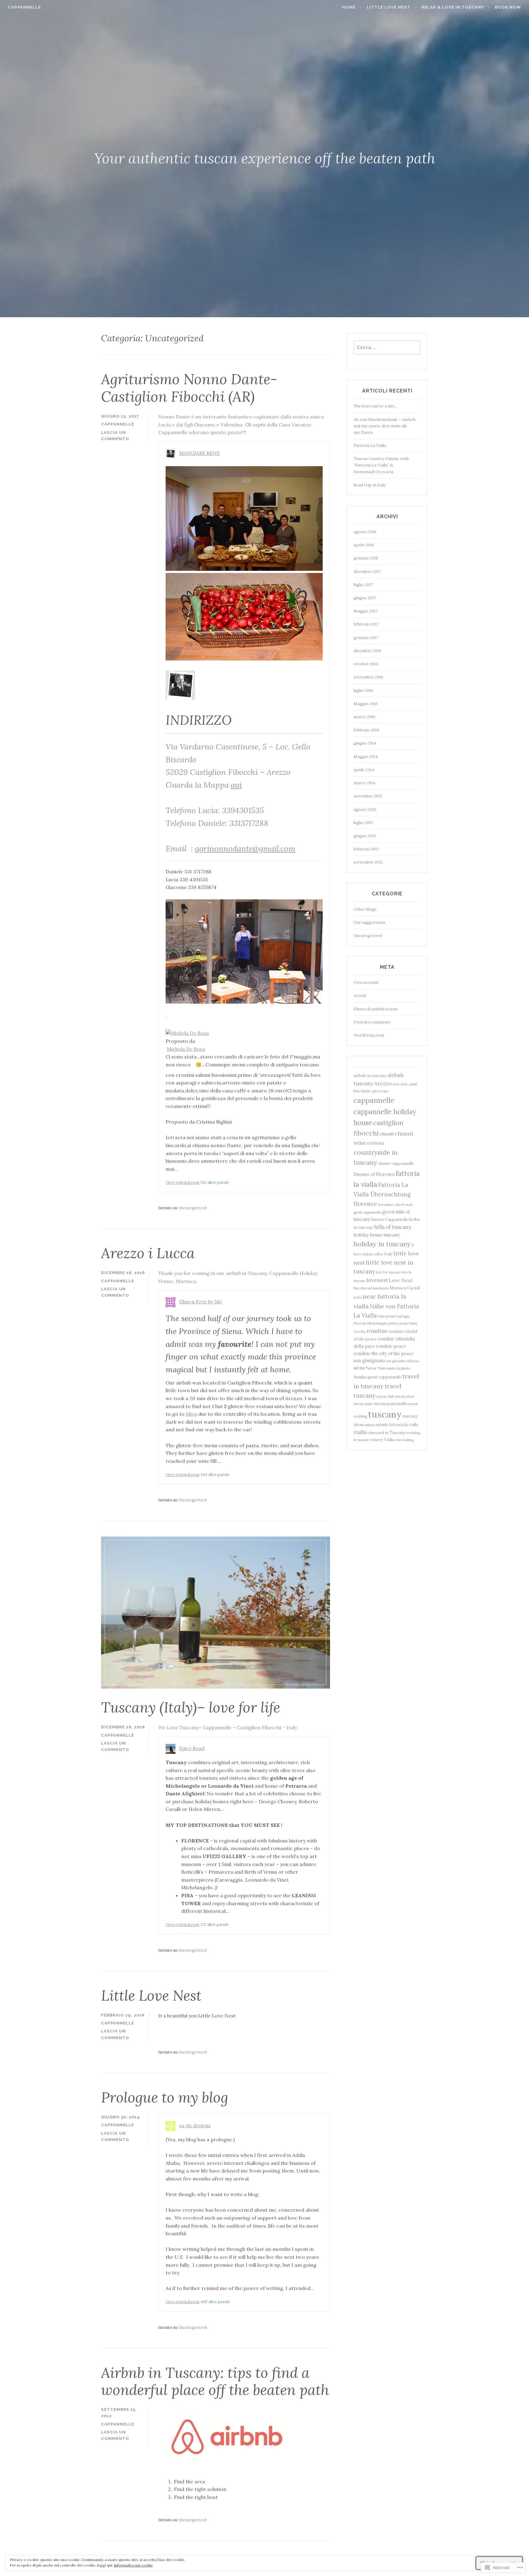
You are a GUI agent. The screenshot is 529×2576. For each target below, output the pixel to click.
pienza (394, 1323)
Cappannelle (24, 7)
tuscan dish (385, 1396)
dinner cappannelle (396, 1163)
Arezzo (383, 1084)
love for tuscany (388, 1272)
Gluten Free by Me (201, 1302)
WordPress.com (369, 1035)
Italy (388, 1254)
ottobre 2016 (366, 664)
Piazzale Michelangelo (371, 1323)
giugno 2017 (365, 598)
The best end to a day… (376, 406)
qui (236, 785)
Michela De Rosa (186, 1049)
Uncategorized (192, 1208)
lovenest (377, 1280)
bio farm (362, 1091)
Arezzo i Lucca (148, 1253)
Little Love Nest (389, 7)
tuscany (385, 1414)
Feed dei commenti (372, 1022)
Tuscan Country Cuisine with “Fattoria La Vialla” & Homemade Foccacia (381, 465)
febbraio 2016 (366, 730)
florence (365, 1204)
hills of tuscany (393, 1227)
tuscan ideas (405, 1396)
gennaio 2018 (366, 558)
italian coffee (373, 1254)
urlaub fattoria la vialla (397, 1425)
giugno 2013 (365, 836)
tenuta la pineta (398, 1368)
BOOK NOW (508, 7)
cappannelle (374, 1100)
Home (349, 7)
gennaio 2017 (366, 638)
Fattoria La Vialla (370, 446)
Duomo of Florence (374, 1174)
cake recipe (380, 1091)
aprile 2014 (364, 770)
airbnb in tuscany (370, 1076)
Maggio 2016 (366, 704)
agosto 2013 (365, 810)
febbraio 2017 (366, 624)
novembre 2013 (368, 796)
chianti (387, 1134)
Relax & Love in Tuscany (453, 7)
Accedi (360, 996)
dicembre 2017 (367, 572)
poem (404, 1323)
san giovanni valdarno (403, 1361)
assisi (413, 1084)
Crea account (366, 982)
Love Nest (401, 1280)
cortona (375, 1143)
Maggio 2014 (366, 757)
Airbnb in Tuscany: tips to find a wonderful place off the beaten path (215, 2381)
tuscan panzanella (390, 1404)
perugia (404, 1316)
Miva (191, 1414)
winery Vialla (382, 1440)
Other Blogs (365, 909)
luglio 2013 (363, 823)
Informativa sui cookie (133, 2565)
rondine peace (391, 1346)
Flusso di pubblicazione (376, 1009)
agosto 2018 (365, 532)
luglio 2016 (363, 691)
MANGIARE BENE (199, 453)
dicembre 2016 (367, 651)
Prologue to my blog (165, 2097)
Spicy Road (192, 1748)
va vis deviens (195, 2125)
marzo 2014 (364, 783)
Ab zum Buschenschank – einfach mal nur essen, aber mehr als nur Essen (385, 426)
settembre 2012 (368, 862)
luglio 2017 (363, 585)
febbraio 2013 (366, 849)
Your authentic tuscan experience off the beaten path (265, 158)
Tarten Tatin (375, 1368)
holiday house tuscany (377, 1235)
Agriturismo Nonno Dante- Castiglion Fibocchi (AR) (189, 388)
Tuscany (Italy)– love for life (191, 1707)
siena (359, 1368)
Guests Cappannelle (389, 1219)
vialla (360, 1432)
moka (358, 1297)
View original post (183, 1182)
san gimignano (369, 1360)
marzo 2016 (364, 717)
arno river (400, 1084)
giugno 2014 (365, 743)
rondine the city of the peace (384, 1353)
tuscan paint (363, 1404)
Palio (381, 1316)
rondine (377, 1331)
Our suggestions (370, 922)
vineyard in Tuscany (386, 1433)
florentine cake (390, 1205)
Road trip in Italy (370, 485)
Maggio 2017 (366, 611)
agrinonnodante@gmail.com (245, 848)
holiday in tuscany (382, 1244)
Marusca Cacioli (405, 1288)
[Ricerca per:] (387, 348)
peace (392, 1316)
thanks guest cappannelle (377, 1377)
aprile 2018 (364, 545)
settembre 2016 (368, 677)
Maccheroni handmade (371, 1288)
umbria (370, 1425)
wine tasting (404, 1440)
